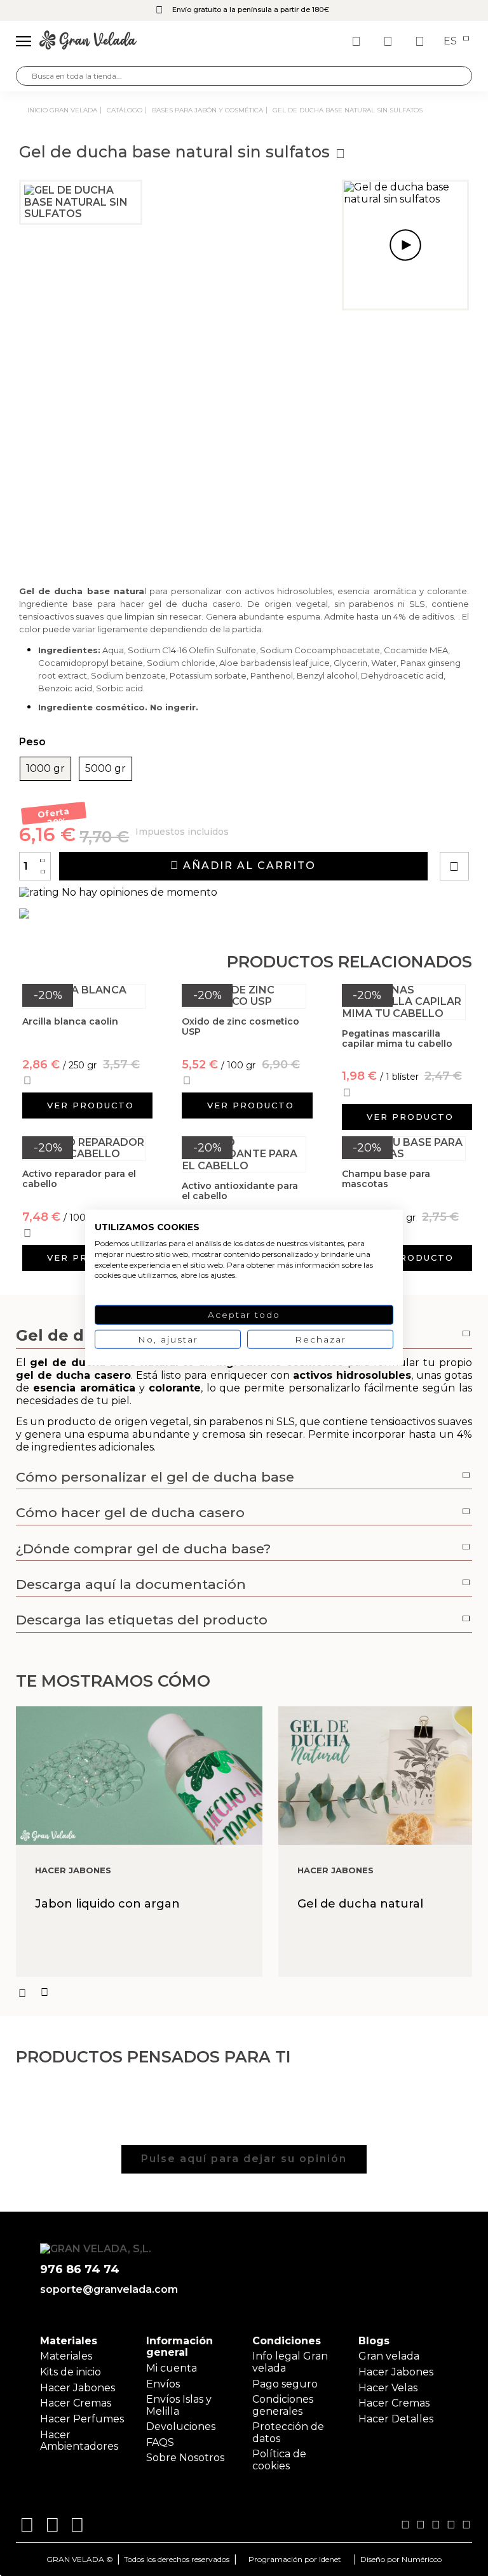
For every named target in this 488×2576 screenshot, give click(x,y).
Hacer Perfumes (82, 2419)
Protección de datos (288, 2432)
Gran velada (389, 2356)
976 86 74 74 (80, 2270)
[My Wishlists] (358, 41)
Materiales (66, 2356)
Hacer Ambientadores (79, 2440)
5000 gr (105, 769)
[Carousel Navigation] (244, 1993)
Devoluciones (181, 2427)
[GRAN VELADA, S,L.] (88, 41)
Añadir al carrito (247, 866)
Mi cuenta (172, 2368)
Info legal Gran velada (290, 2362)
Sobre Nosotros (185, 2458)
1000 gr (45, 769)
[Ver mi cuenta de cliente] (390, 41)
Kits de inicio (71, 2372)
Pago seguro (285, 2384)
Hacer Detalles (396, 2419)
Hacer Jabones (78, 2388)
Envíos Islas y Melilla (179, 2405)
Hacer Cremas (76, 2403)
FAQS (160, 2442)
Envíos (163, 2384)
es (451, 41)
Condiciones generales (283, 2405)
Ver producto (91, 1105)
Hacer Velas (388, 2388)
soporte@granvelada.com (106, 2290)
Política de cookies (279, 2460)
